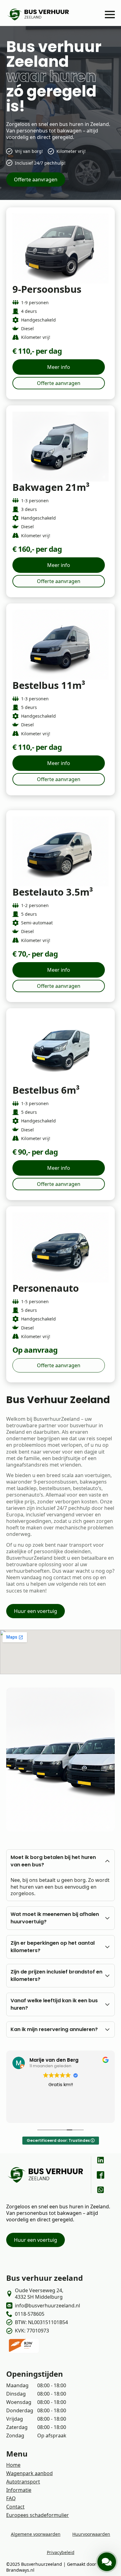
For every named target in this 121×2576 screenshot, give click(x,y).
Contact (15, 2507)
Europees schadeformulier (38, 2515)
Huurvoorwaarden (91, 2534)
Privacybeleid (61, 2552)
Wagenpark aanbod (29, 2473)
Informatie (19, 2490)
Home (13, 2465)
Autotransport (23, 2482)
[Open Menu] (110, 15)
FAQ (11, 2498)
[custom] (101, 2160)
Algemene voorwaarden (36, 2534)
